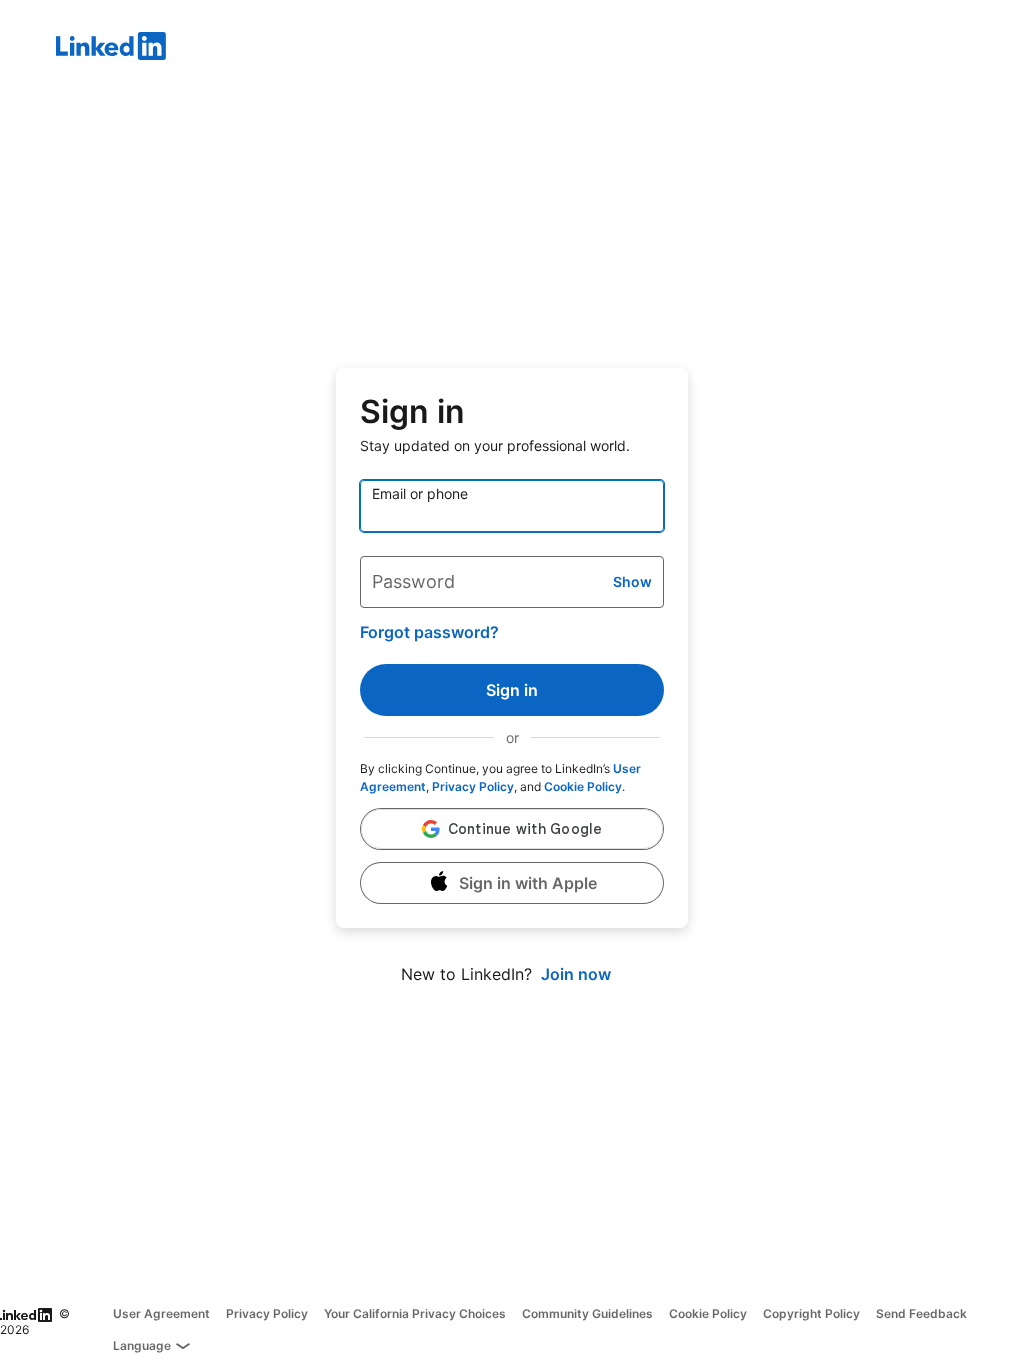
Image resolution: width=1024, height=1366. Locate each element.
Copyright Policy (811, 1313)
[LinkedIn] (540, 49)
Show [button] (632, 581)
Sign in (512, 690)
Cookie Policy (583, 786)
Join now (576, 974)
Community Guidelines (587, 1313)
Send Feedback (921, 1313)
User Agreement (161, 1313)
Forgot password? (429, 632)
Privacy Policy (473, 786)
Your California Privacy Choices (415, 1313)
